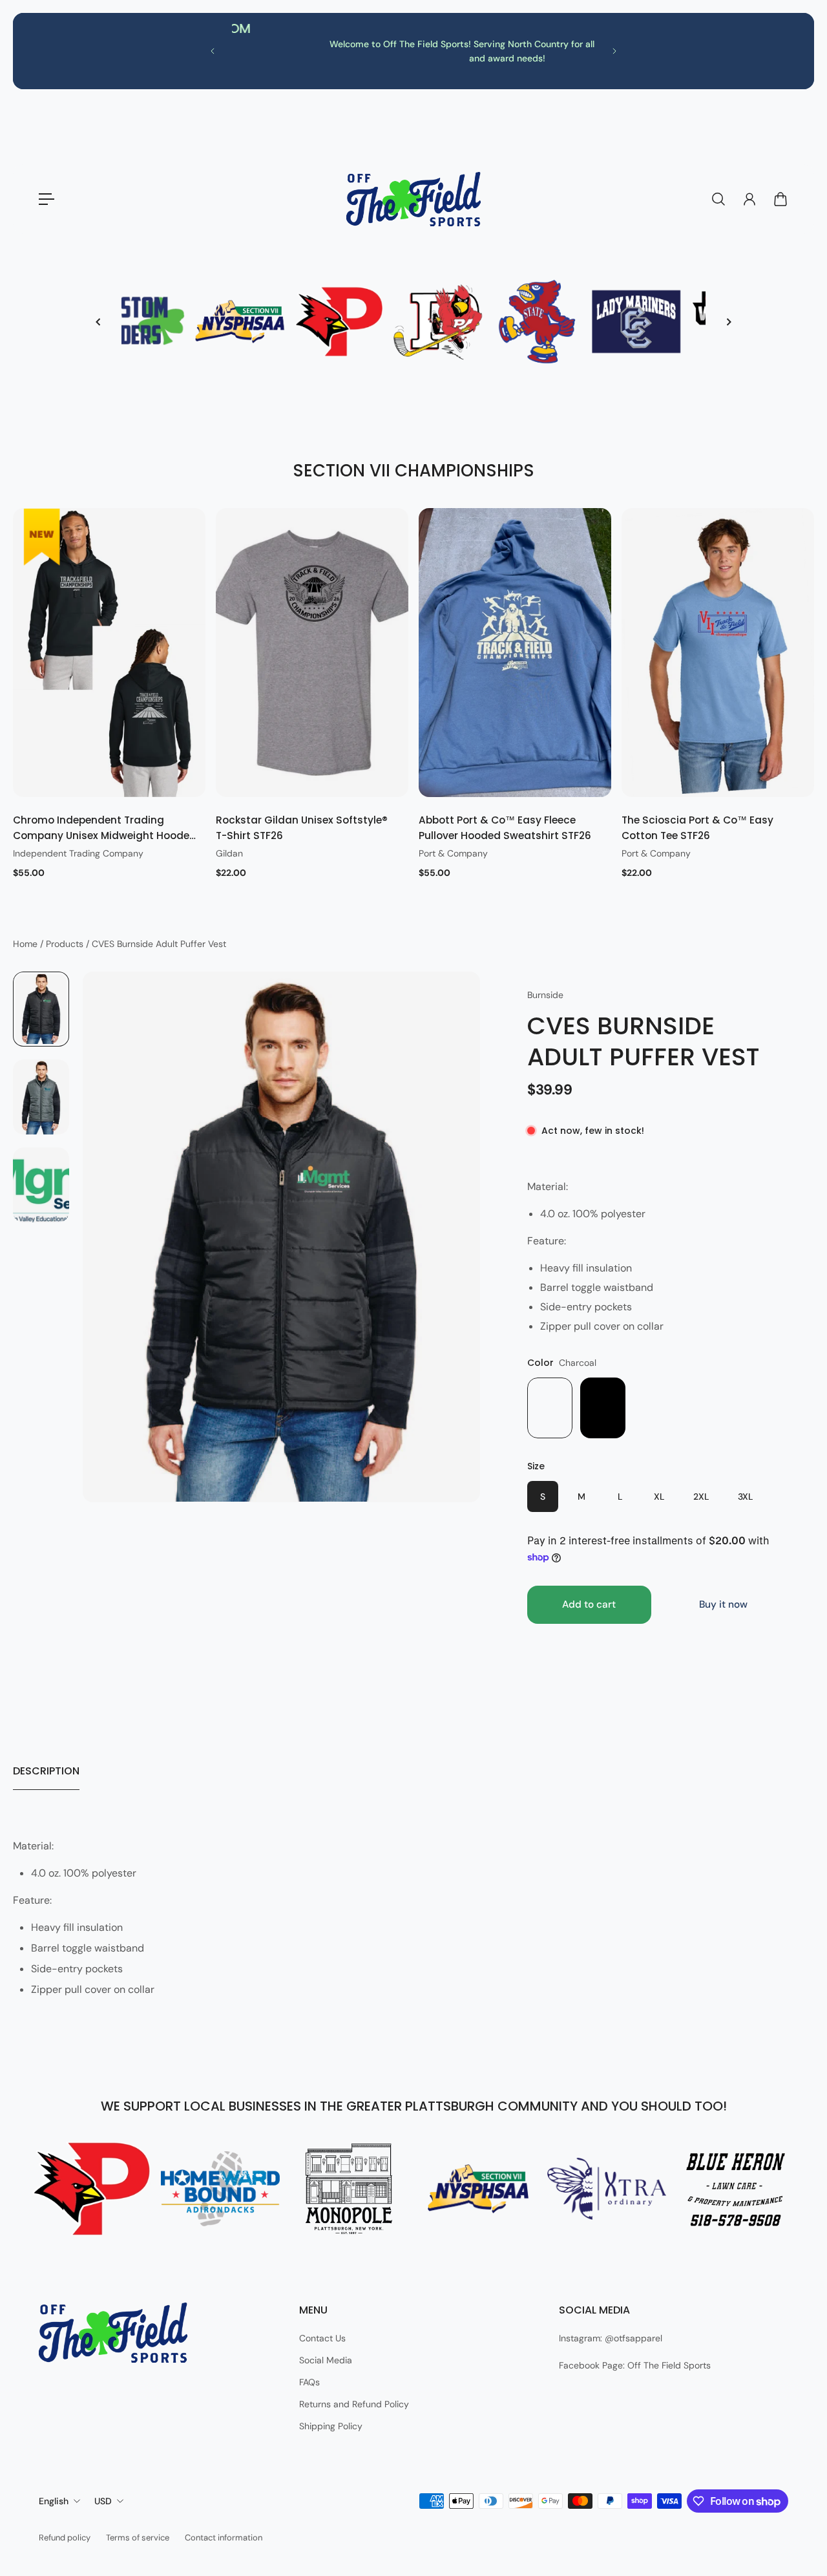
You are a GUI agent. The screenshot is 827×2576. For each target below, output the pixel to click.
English (54, 2501)
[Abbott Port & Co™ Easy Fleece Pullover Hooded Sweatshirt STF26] (515, 653)
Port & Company (453, 853)
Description (46, 1771)
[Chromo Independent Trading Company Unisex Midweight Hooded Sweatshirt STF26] (109, 653)
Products (66, 944)
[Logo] (413, 199)
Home (26, 944)
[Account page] (749, 199)
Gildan (229, 853)
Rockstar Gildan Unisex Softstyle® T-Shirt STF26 (302, 828)
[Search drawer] (718, 199)
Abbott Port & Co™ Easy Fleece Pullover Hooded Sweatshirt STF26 (505, 828)
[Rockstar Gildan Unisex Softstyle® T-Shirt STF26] (312, 653)
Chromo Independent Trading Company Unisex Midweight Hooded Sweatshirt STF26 (105, 828)
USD (103, 2501)
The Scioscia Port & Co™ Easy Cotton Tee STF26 (697, 828)
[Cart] (780, 199)
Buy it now (723, 1604)
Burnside (545, 995)
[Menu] (47, 199)
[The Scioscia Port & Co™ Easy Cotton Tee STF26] (718, 653)
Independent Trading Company (78, 853)
